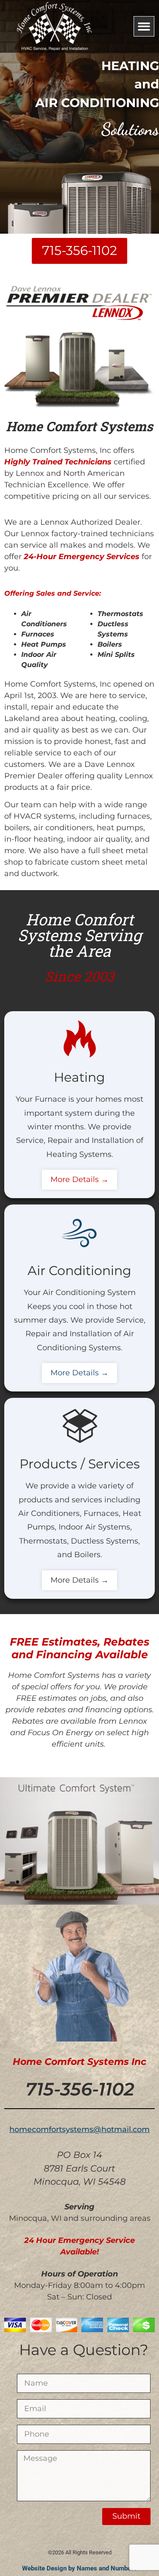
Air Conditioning (79, 1271)
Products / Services (80, 1464)
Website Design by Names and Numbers (79, 2568)
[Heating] (80, 1039)
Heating (79, 1077)
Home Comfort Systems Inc (79, 2062)
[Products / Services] (80, 1425)
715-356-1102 (80, 2089)
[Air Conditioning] (80, 1232)
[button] (144, 27)
